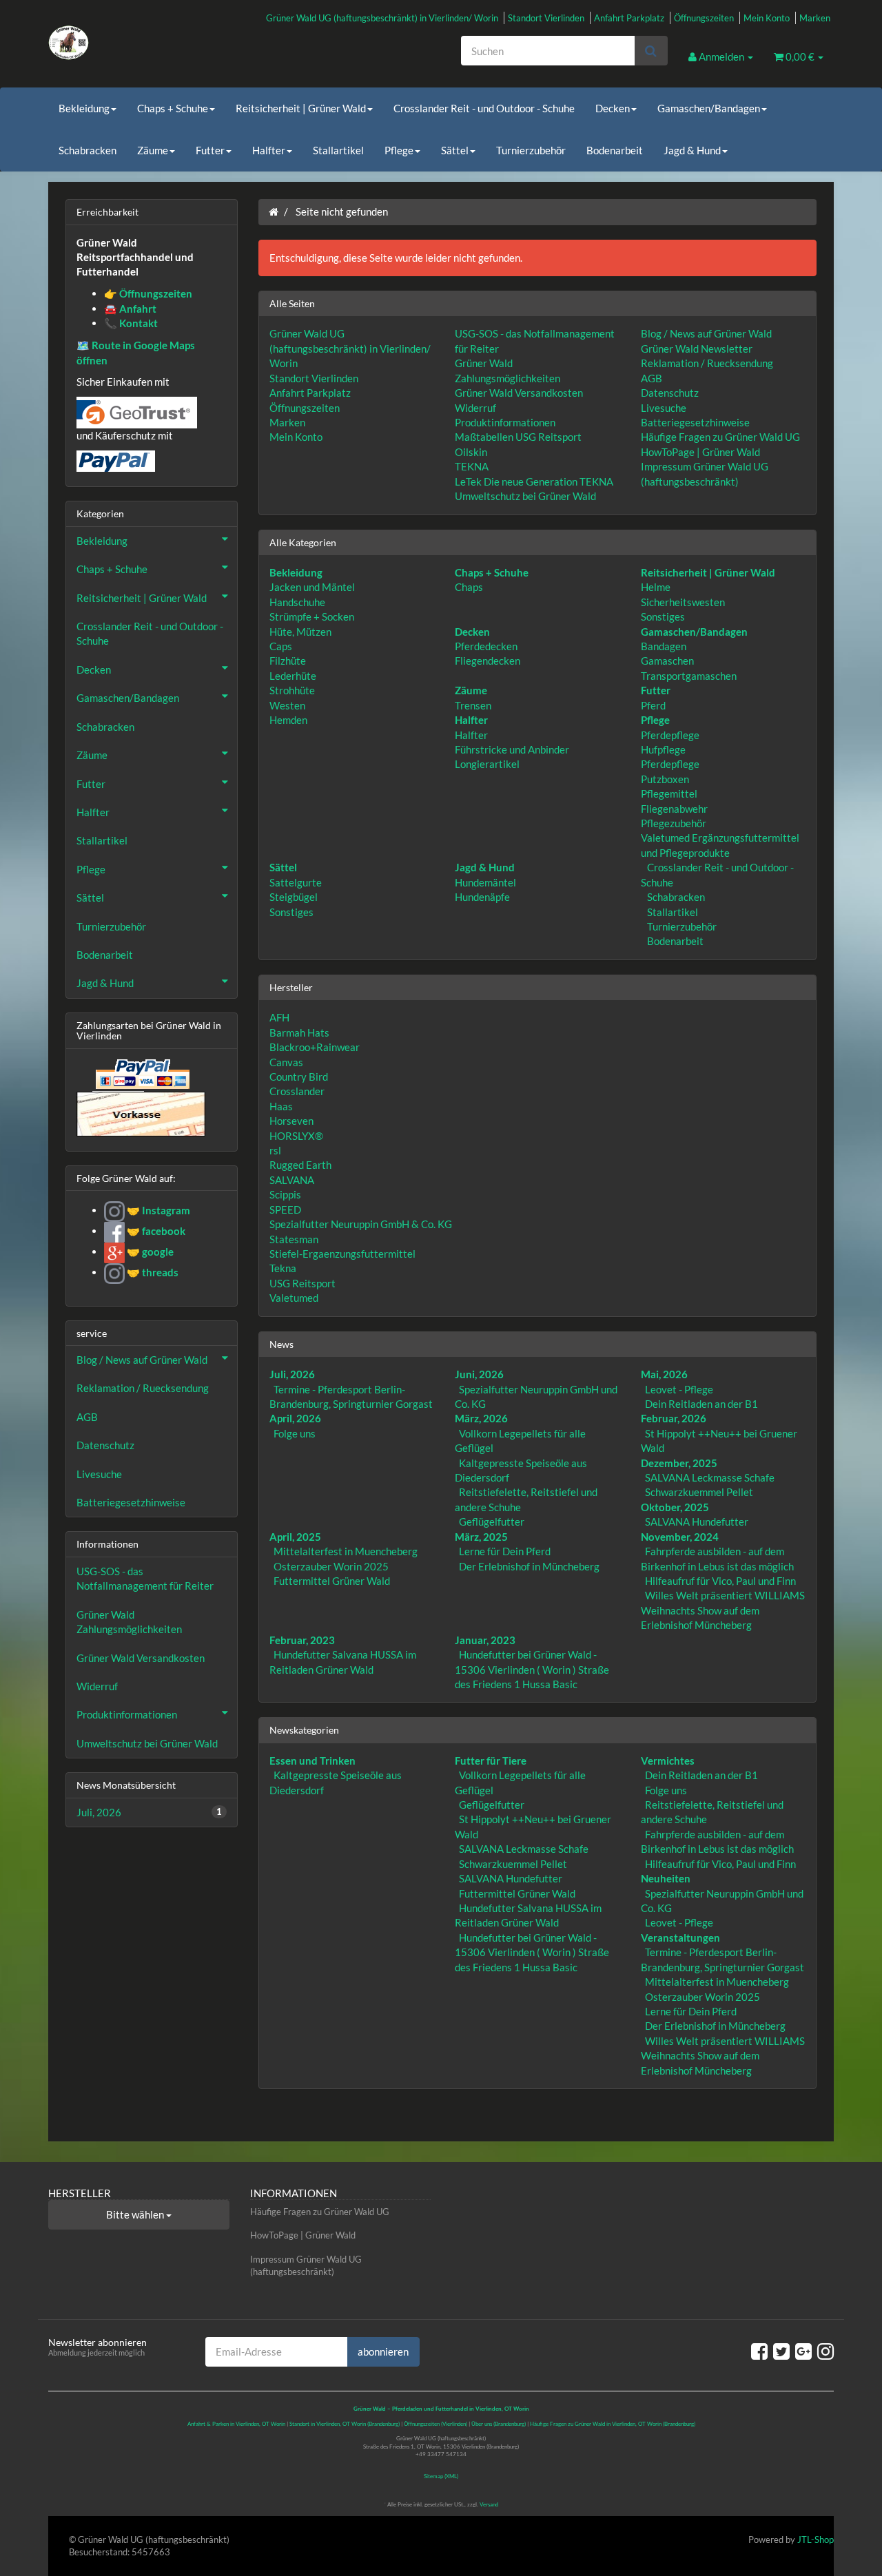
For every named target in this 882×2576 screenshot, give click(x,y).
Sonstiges (663, 616)
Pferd (653, 705)
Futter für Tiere (491, 1760)
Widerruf (475, 408)
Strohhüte (292, 690)
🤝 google (149, 1251)
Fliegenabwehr (674, 809)
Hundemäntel (485, 882)
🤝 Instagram (157, 1210)
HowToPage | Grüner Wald (700, 452)
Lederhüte (293, 676)
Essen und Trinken (312, 1760)
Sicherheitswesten (683, 602)
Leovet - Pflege (679, 1389)
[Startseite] (274, 211)
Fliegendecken (488, 661)
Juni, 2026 (479, 1374)
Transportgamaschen (689, 676)
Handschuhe (297, 602)
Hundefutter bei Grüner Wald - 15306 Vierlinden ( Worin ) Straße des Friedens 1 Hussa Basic (532, 1669)
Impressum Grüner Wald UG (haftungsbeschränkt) (306, 2266)
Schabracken (88, 150)
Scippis (285, 1194)
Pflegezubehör (674, 823)
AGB (652, 378)
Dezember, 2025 (679, 1463)
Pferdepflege (670, 735)
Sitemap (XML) (441, 2476)
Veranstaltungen (680, 1938)
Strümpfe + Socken (312, 616)
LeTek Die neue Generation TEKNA (534, 481)
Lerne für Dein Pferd (505, 1551)
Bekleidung (84, 108)
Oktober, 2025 (675, 1507)
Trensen (473, 705)
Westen (287, 705)
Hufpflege (663, 749)
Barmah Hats (299, 1032)
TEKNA (472, 466)
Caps (281, 646)
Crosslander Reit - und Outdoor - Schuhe (484, 108)
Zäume (153, 150)
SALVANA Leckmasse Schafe (710, 1477)
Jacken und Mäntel (312, 587)
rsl (275, 1150)
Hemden (288, 720)
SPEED (285, 1209)
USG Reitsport (302, 1283)
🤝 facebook (155, 1231)
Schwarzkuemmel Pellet (699, 1492)
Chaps (469, 587)
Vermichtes (668, 1760)
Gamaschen (667, 661)
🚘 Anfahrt (130, 309)
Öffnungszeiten (704, 18)
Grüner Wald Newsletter (697, 349)
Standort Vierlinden (546, 18)
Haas (281, 1106)
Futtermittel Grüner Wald (332, 1581)
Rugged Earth (300, 1165)
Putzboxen (665, 779)
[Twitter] (781, 2351)
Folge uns (295, 1433)
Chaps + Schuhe (173, 108)
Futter (210, 150)
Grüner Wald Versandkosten (519, 393)
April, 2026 (295, 1418)
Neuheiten (666, 1878)
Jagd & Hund (692, 150)
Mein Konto (767, 18)
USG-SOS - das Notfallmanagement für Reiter (145, 1578)
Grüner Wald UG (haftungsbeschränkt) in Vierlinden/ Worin (382, 18)
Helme (656, 587)
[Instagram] (825, 2351)
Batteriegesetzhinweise (695, 422)
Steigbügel (294, 897)
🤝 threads (152, 1272)
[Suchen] (651, 51)
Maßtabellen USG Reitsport (518, 437)
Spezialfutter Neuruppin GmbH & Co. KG (361, 1224)
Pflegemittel (669, 793)
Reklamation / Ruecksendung (707, 363)
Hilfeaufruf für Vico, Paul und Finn (720, 1581)
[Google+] (803, 2351)
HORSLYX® (296, 1136)
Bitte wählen (136, 2214)
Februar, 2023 (302, 1640)
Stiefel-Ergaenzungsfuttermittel (342, 1254)
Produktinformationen (505, 422)
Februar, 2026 (674, 1418)
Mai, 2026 (664, 1374)
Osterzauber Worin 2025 (331, 1566)
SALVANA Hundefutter (697, 1521)
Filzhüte (288, 661)
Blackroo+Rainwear (315, 1047)
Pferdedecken (486, 646)
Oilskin (471, 452)
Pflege (399, 150)
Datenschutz (670, 393)
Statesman (294, 1239)
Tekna (283, 1268)
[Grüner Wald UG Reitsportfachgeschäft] (172, 43)
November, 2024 (680, 1537)
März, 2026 (481, 1418)
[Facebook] (759, 2351)
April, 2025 (295, 1537)
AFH (279, 1017)
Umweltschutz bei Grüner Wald (525, 496)
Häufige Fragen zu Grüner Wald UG (720, 437)
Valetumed (294, 1298)
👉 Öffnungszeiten (148, 293)
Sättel (455, 150)
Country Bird (299, 1077)
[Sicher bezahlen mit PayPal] (141, 1074)
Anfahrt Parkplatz (629, 18)
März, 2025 (481, 1537)
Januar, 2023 (485, 1640)
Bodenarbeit (615, 150)
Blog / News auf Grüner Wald (706, 333)
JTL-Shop (816, 2539)
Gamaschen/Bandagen (709, 108)
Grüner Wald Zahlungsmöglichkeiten (129, 1622)
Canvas (286, 1062)
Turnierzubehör (531, 150)
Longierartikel (487, 764)
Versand (489, 2504)
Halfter (269, 150)
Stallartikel (338, 150)
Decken (613, 108)
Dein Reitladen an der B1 (701, 1404)
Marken (815, 18)
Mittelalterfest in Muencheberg (346, 1551)
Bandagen (664, 646)
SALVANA (292, 1180)
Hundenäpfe (482, 897)
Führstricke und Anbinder (512, 749)
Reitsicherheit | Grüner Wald (301, 108)
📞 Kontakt (131, 323)
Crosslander (297, 1091)
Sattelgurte (296, 882)
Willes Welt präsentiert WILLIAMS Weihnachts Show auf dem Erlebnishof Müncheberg (723, 1610)
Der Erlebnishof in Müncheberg (529, 1566)
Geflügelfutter (492, 1521)
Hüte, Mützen (300, 632)
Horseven (291, 1121)
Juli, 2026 (292, 1374)
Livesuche (664, 408)
